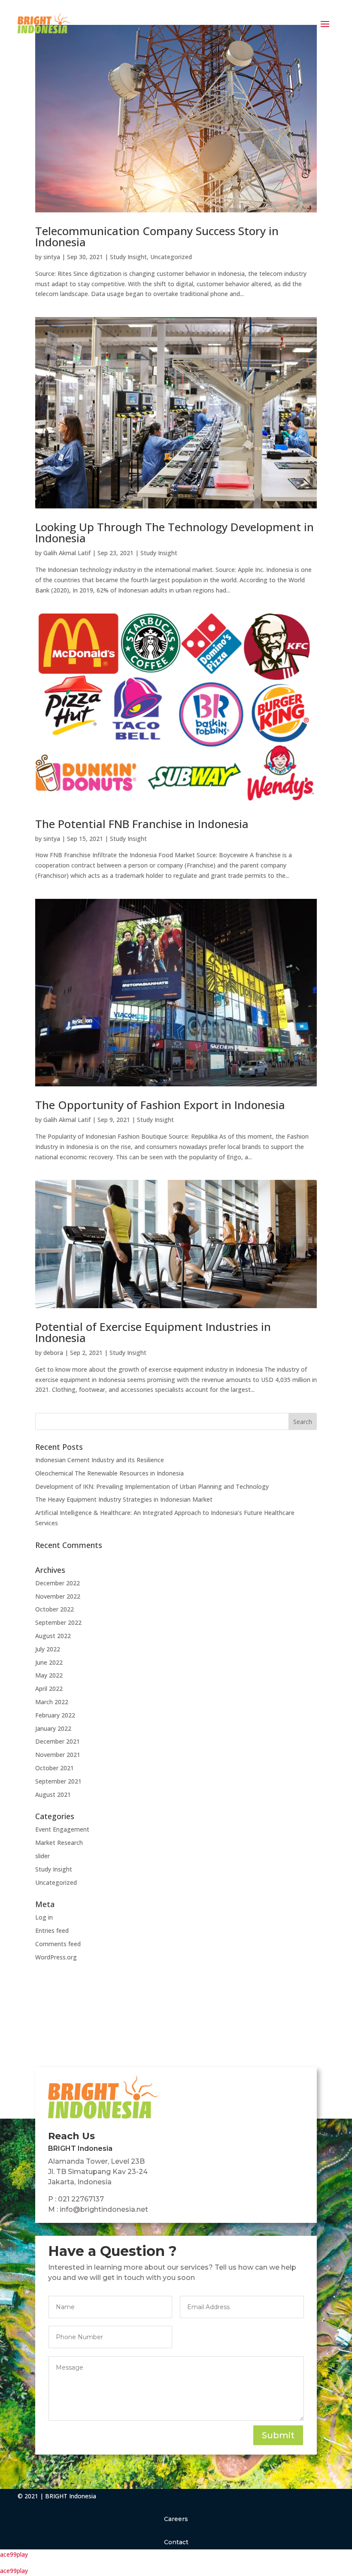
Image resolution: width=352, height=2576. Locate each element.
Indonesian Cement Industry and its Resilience (100, 1460)
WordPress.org (56, 1957)
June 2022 (49, 1662)
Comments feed (58, 1944)
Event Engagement (62, 1829)
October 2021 (55, 1768)
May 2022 (49, 1675)
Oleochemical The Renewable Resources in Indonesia (109, 1473)
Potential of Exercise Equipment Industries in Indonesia (153, 1332)
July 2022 (48, 1649)
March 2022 (52, 1702)
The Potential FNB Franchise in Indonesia (142, 824)
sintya (52, 257)
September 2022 (58, 1622)
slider (42, 1856)
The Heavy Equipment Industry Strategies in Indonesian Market (124, 1499)
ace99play (14, 2554)
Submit (278, 2435)
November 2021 (58, 1755)
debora (53, 1353)
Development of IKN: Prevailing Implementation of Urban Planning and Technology (152, 1486)
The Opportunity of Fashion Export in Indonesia (160, 1105)
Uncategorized (171, 257)
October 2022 (55, 1609)
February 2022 (55, 1715)
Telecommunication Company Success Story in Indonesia (157, 236)
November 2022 (58, 1596)
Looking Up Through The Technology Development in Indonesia (174, 532)
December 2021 (58, 1741)
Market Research (59, 1843)
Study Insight (128, 257)
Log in (44, 1917)
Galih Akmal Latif (67, 553)
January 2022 (53, 1728)
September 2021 (58, 1781)
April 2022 (49, 1689)
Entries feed (52, 1930)
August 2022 (53, 1636)
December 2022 (58, 1583)
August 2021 (53, 1794)
